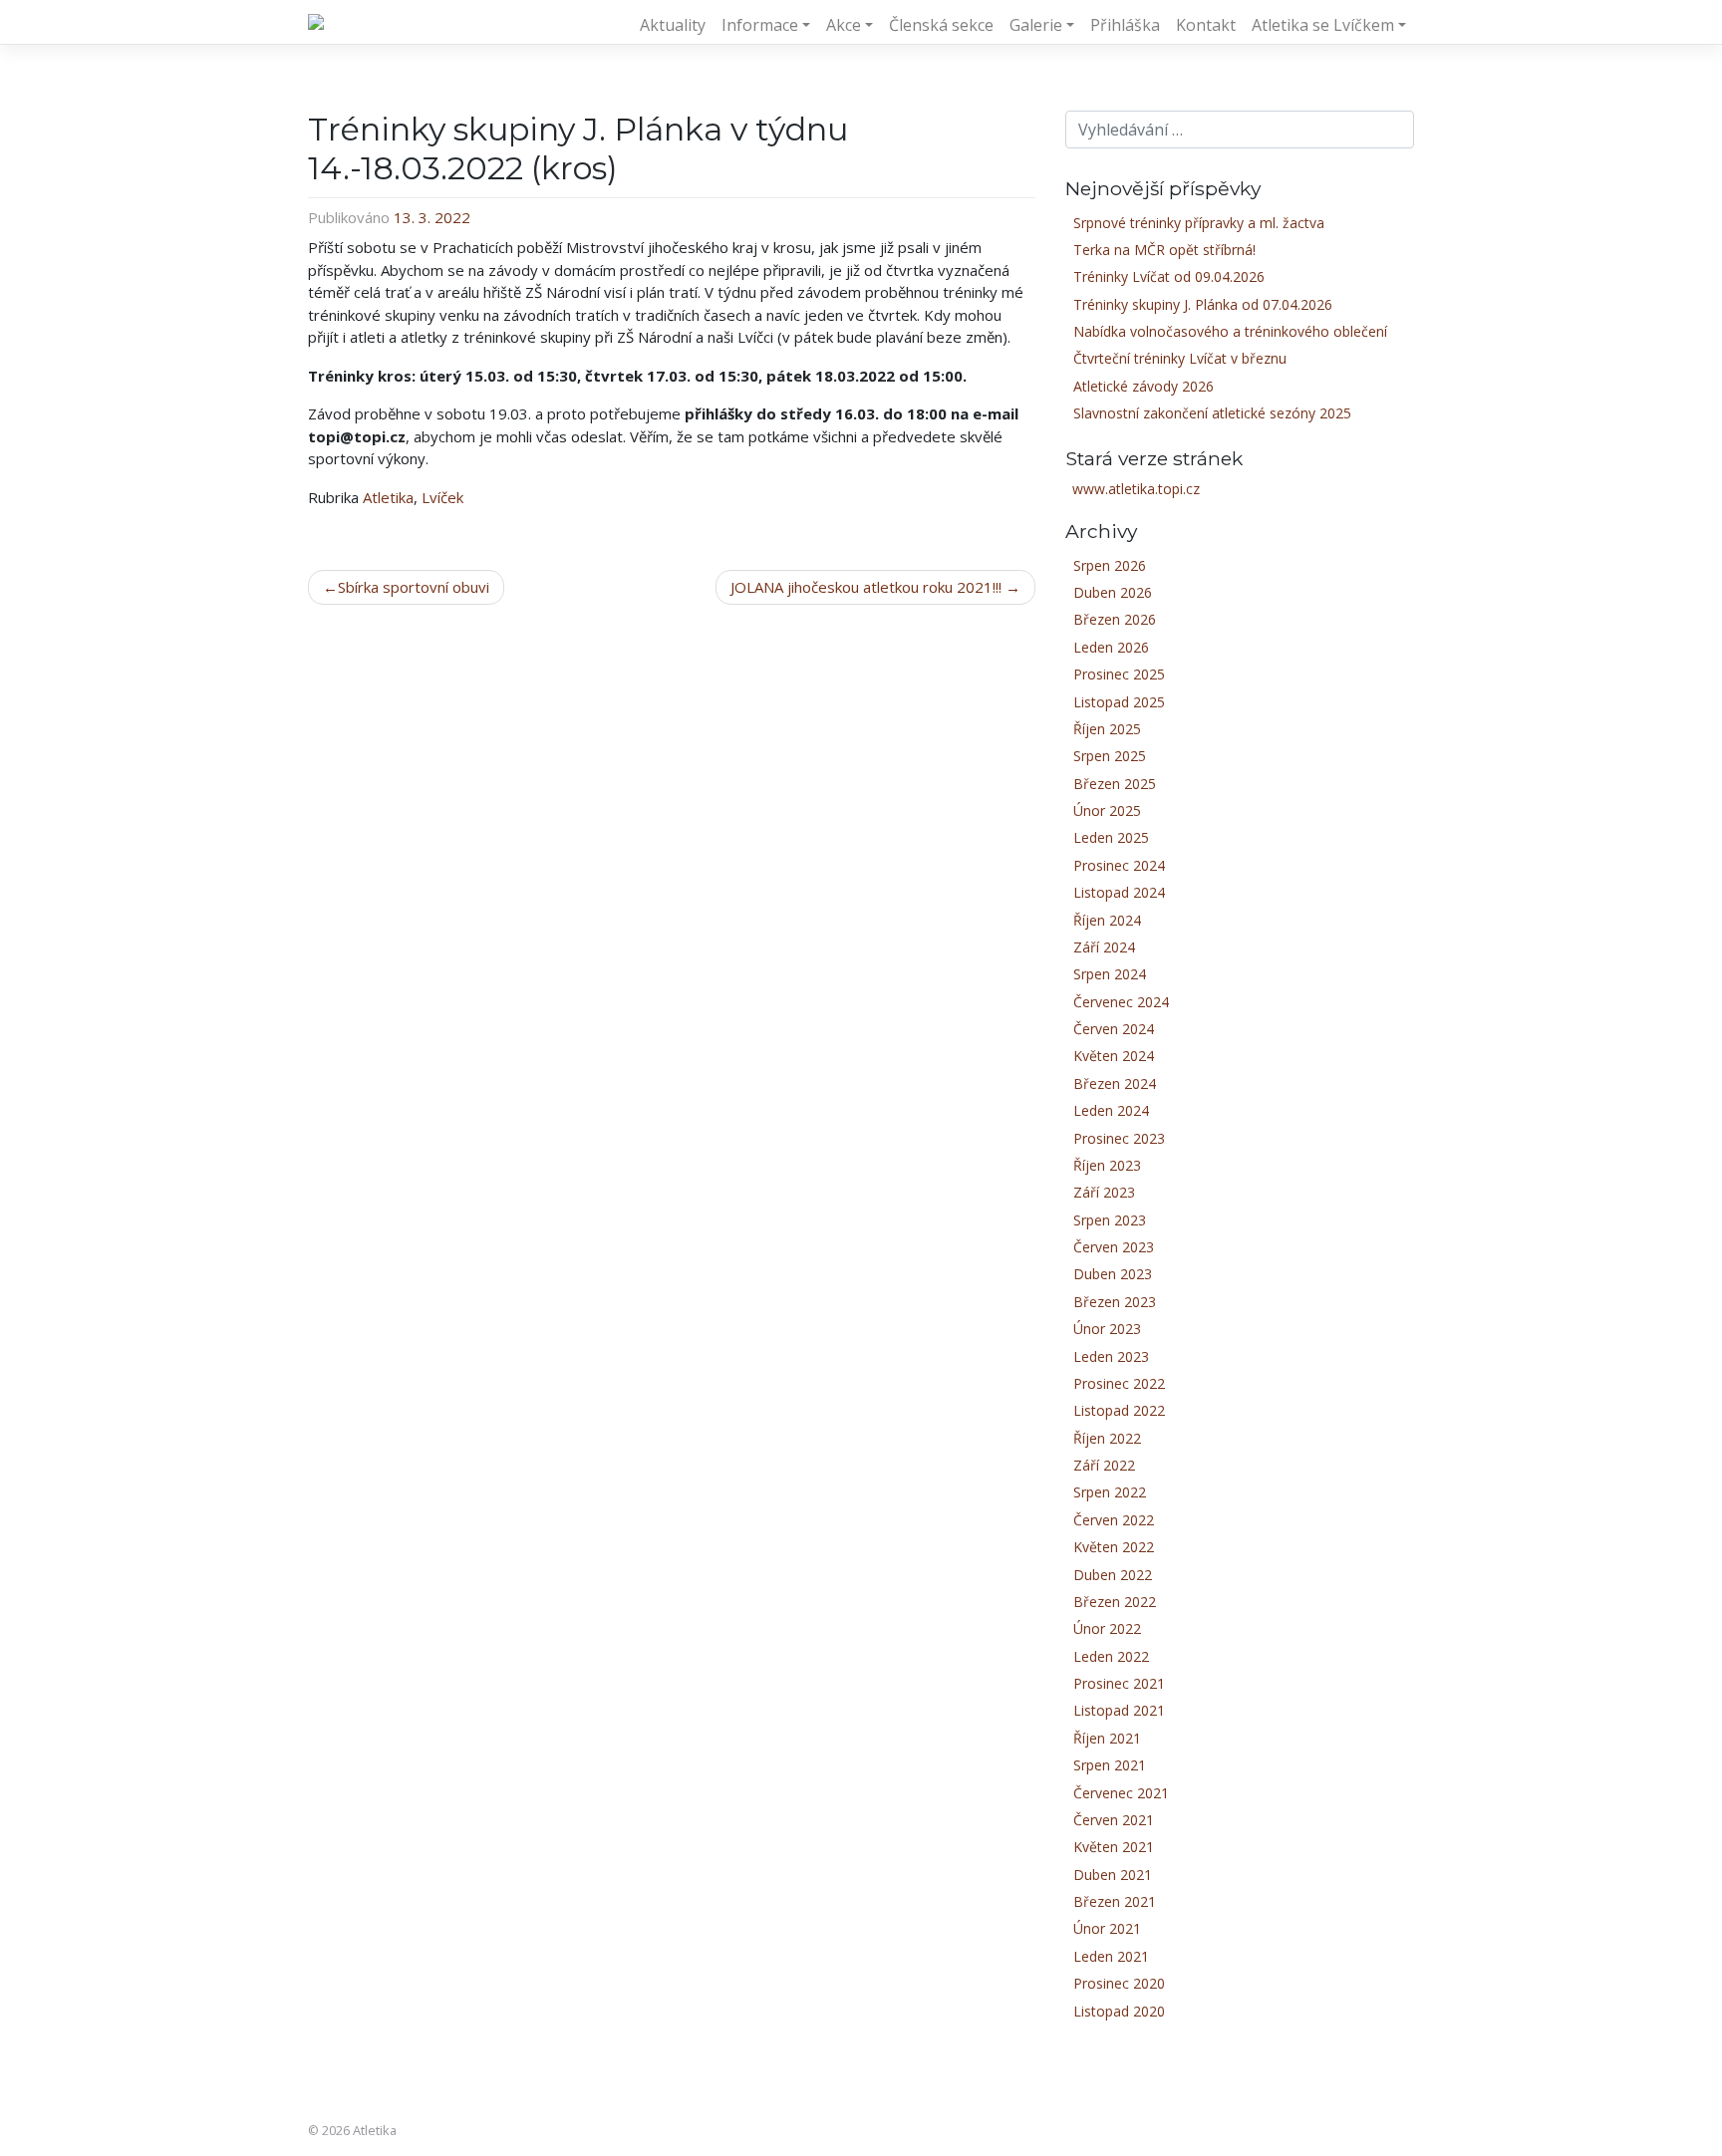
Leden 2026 (1111, 647)
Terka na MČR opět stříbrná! (1164, 250)
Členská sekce (941, 25)
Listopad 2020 (1119, 2011)
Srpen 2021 (1110, 1765)
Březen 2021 (1115, 1901)
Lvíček (442, 497)
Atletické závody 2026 (1144, 386)
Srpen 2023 (1110, 1220)
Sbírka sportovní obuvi (414, 587)
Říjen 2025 (1107, 729)
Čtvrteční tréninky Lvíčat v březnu (1180, 358)
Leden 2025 (1111, 837)
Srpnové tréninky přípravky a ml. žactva (1199, 223)
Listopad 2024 (1119, 892)
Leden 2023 (1111, 1356)
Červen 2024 (1114, 1029)
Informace (760, 25)
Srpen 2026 (1110, 565)
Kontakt (1206, 25)
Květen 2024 (1114, 1056)
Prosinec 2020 (1119, 1983)
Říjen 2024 (1107, 920)
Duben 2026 (1113, 592)
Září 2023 (1104, 1192)
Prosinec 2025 (1119, 674)
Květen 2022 (1114, 1547)
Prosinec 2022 (1119, 1383)
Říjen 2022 (1107, 1438)
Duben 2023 (1113, 1274)
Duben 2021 (1113, 1875)
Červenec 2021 (1121, 1793)
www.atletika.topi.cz (1136, 489)
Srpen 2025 (1110, 756)
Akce (844, 25)
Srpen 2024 (1110, 974)
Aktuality (673, 25)
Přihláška (1125, 25)
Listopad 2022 (1119, 1410)
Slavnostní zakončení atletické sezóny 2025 (1212, 413)
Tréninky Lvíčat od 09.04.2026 (1169, 276)
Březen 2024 (1115, 1083)
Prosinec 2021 (1119, 1683)
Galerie (1036, 25)
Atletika (388, 497)
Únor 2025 (1107, 810)
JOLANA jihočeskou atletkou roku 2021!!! (866, 587)
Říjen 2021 (1107, 1738)
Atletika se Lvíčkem (1323, 25)
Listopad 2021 (1119, 1710)
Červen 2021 (1114, 1820)
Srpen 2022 (1110, 1492)
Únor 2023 (1107, 1329)
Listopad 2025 (1119, 702)
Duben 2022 (1113, 1575)
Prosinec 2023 (1119, 1138)
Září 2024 (1104, 947)
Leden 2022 (1111, 1656)
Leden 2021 (1111, 1956)
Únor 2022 (1107, 1628)
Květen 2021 (1114, 1847)
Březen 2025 (1115, 784)
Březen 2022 (1115, 1602)
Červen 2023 (1114, 1247)
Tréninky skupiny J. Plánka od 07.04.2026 (1203, 304)
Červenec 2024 (1121, 1002)
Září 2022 (1104, 1465)
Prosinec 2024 (1119, 865)
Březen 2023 (1115, 1302)
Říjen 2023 (1107, 1165)
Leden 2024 (1111, 1110)
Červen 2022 (1114, 1520)
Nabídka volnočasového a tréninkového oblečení (1230, 331)
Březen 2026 (1115, 619)
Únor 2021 (1107, 1928)
